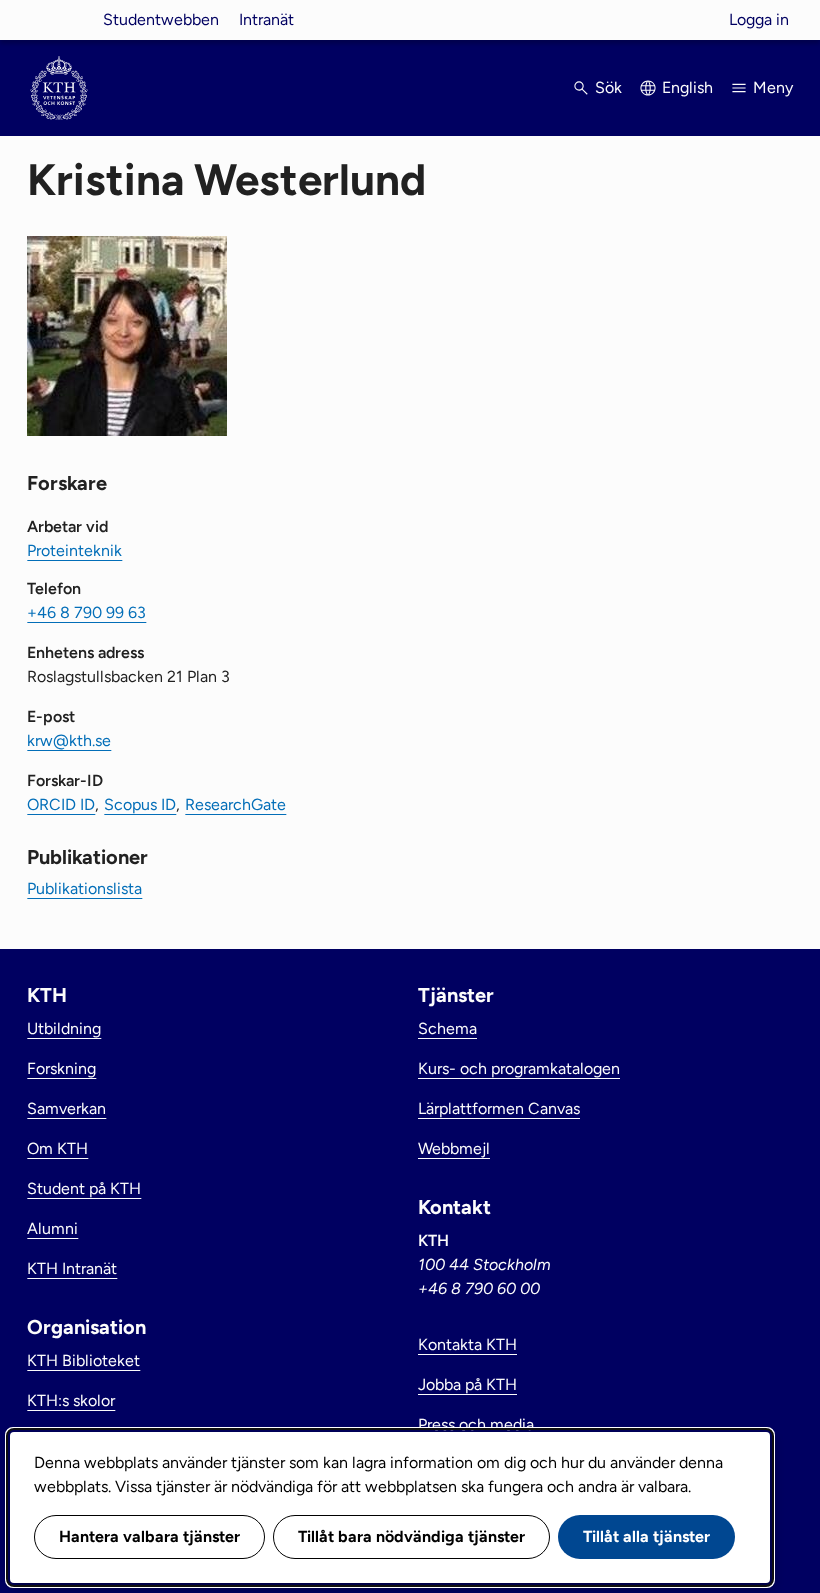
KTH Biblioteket (83, 1360)
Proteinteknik (74, 550)
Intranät (266, 19)
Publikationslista (84, 888)
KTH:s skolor (71, 1400)
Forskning (61, 1068)
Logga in (759, 19)
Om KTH (57, 1148)
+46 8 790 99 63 (86, 612)
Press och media (476, 1424)
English (687, 87)
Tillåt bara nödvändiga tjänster (411, 1536)
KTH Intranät (72, 1268)
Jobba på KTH (467, 1384)
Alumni (52, 1228)
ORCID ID (61, 804)
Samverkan (66, 1108)
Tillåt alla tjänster (646, 1536)
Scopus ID (140, 804)
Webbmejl (454, 1148)
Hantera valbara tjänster (149, 1536)
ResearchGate (235, 804)
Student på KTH (84, 1188)
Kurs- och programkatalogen (519, 1068)
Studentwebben (161, 19)
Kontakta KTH (467, 1344)
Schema (447, 1028)
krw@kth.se (69, 740)
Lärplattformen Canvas (499, 1108)
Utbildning (64, 1028)
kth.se (59, 19)
